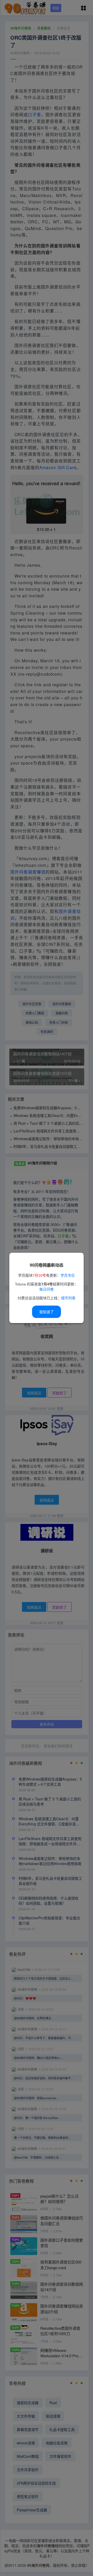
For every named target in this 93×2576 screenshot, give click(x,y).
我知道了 (47, 1312)
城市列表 (68, 1298)
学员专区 (68, 1276)
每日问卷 (47, 1290)
